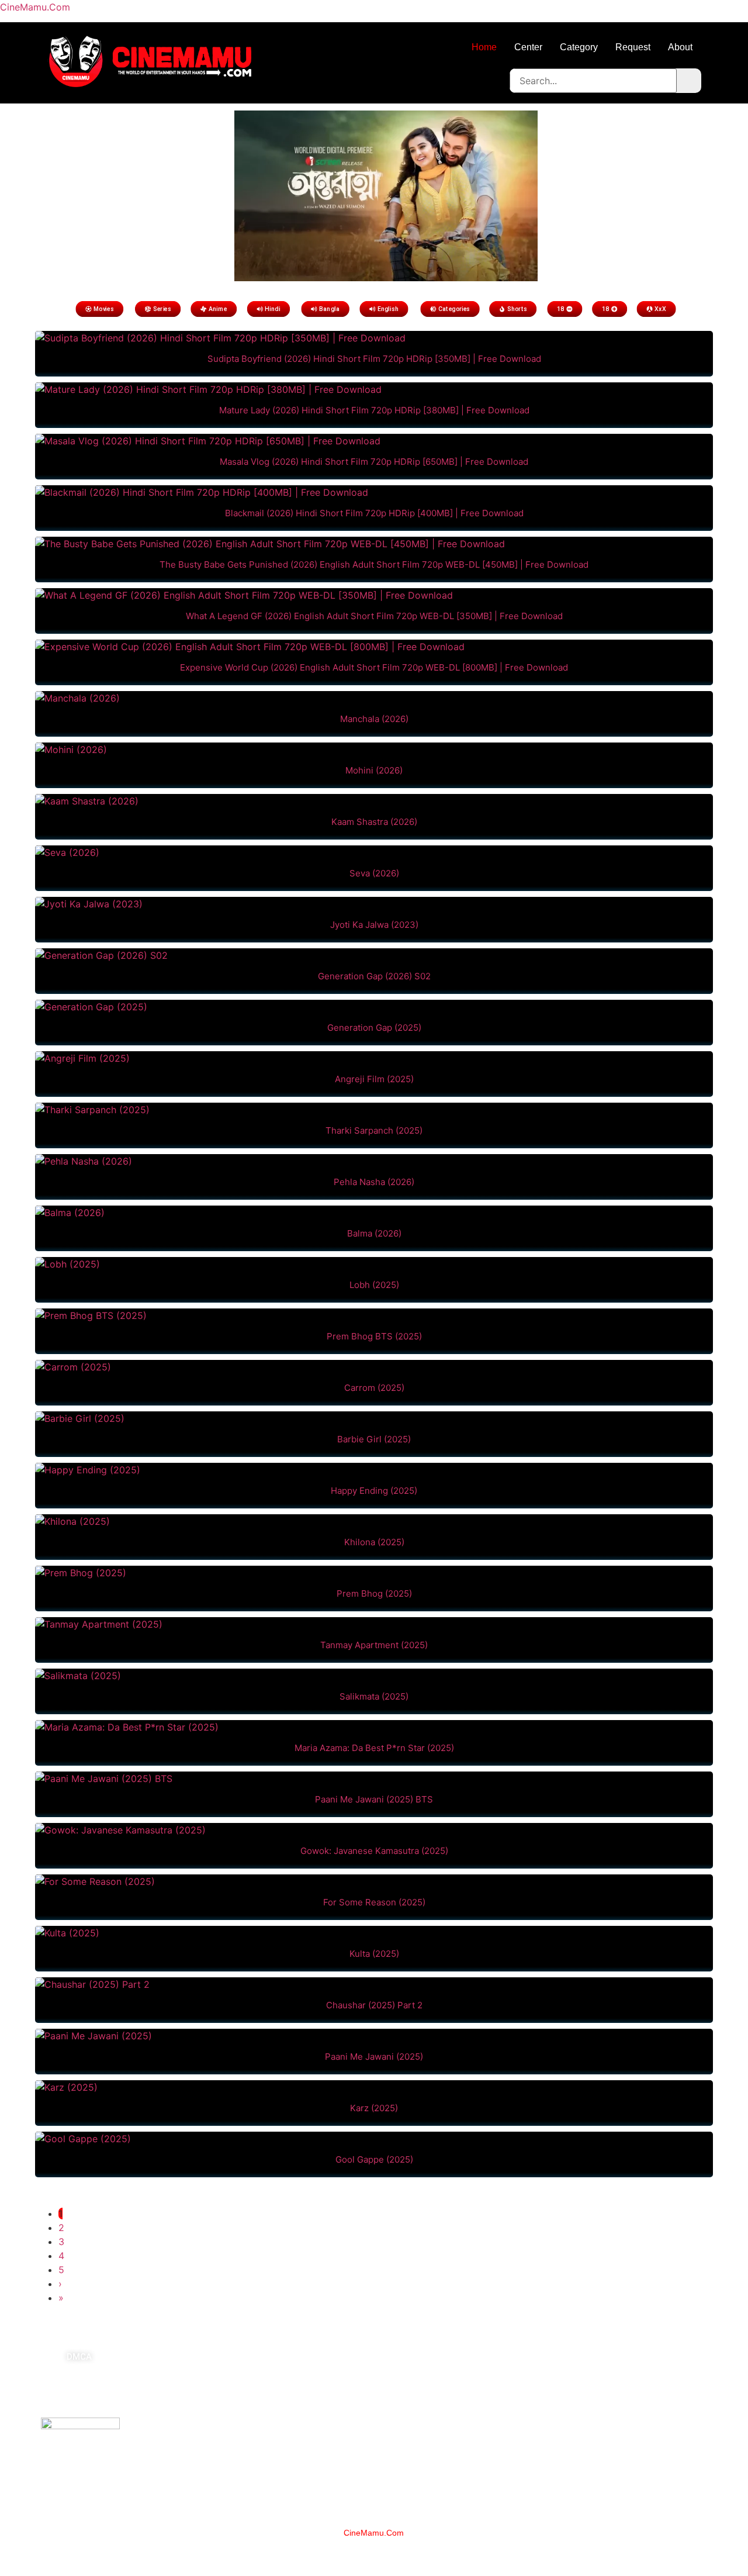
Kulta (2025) (374, 1954)
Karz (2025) (374, 2108)
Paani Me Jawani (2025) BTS (374, 1799)
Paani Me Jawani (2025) (374, 2057)
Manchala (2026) (374, 719)
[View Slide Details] (386, 278)
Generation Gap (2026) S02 (374, 976)
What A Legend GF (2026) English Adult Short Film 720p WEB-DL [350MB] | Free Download (374, 616)
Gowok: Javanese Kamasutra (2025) (374, 1851)
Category (579, 47)
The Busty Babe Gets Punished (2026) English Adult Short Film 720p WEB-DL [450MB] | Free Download (374, 564)
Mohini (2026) (374, 770)
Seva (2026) (374, 873)
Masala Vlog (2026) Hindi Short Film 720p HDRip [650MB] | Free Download (374, 462)
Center (528, 47)
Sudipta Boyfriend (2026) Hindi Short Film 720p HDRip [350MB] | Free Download (374, 359)
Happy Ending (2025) (374, 1491)
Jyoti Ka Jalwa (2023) (374, 925)
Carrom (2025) (374, 1388)
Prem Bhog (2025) (374, 1593)
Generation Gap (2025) (374, 1028)
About (680, 47)
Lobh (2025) (374, 1285)
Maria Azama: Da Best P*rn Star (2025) (374, 1748)
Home (484, 47)
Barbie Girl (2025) (374, 1439)
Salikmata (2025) (374, 1696)
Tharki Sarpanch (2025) (374, 1130)
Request (633, 47)
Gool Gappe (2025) (374, 2159)
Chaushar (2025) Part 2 (374, 2005)
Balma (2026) (374, 1233)
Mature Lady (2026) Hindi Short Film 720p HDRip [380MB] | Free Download (374, 410)
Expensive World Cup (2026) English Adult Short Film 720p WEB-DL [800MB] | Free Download (374, 667)
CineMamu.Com (35, 7)
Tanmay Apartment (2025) (374, 1645)
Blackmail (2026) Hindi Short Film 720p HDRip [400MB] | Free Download (374, 513)
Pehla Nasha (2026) (374, 1182)
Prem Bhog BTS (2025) (374, 1336)
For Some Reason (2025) (374, 1902)
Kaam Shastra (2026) (374, 822)
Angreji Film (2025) (374, 1079)
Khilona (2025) (374, 1542)
